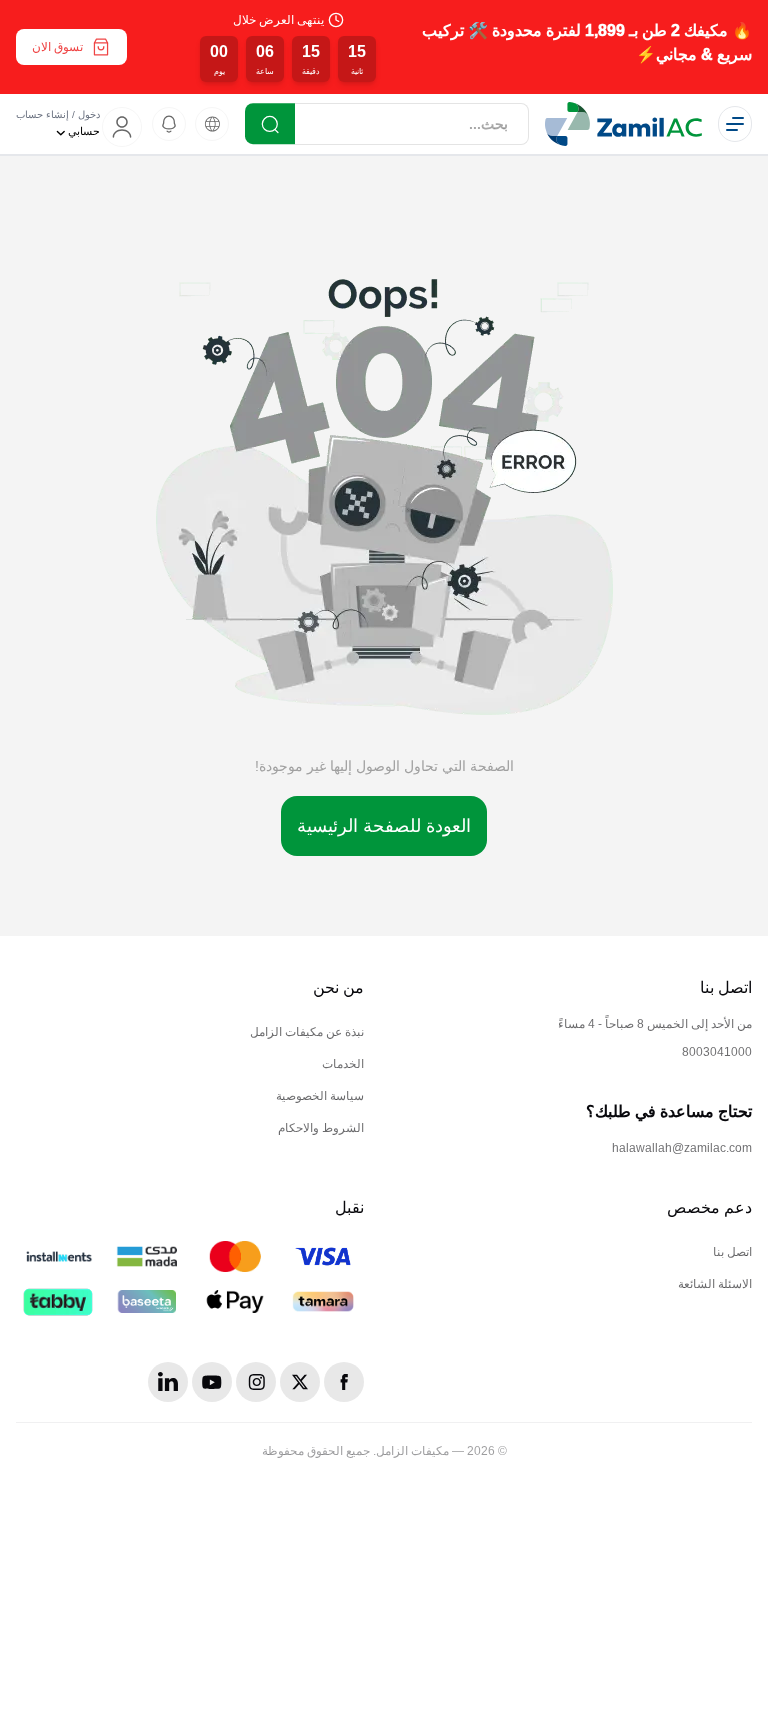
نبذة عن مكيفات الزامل (307, 1032)
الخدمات (343, 1064)
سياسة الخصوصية (320, 1096)
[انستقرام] (256, 1382)
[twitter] (300, 1382)
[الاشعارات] (169, 124)
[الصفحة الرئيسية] (623, 124)
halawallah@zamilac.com (682, 1148)
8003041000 (717, 1052)
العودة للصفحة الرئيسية (384, 826)
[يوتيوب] (212, 1382)
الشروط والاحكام (321, 1128)
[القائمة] (735, 124)
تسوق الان (57, 47)
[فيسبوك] (344, 1382)
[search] (270, 124)
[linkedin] (168, 1382)
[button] (384, 47)
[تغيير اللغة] (212, 124)
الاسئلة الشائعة (715, 1284)
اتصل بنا (732, 1252)
